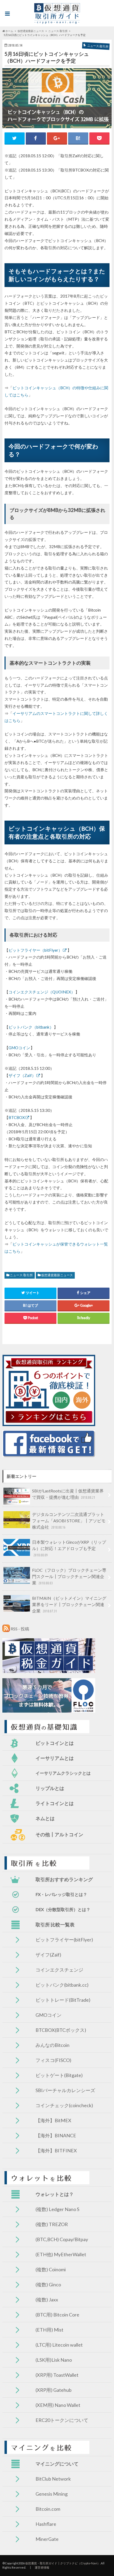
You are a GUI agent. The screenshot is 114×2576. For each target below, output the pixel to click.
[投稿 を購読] (6, 1629)
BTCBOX (17, 1117)
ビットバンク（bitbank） (31, 1027)
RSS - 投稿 (20, 1629)
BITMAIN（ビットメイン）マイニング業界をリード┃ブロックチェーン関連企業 (69, 1604)
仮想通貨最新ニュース (57, 1275)
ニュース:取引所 (21, 1275)
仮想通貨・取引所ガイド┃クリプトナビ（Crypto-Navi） (63, 2563)
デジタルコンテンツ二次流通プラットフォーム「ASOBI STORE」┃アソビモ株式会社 (69, 1521)
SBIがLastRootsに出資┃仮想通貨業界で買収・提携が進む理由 (68, 1494)
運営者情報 (42, 2567)
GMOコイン (19, 1048)
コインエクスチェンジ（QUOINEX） (42, 992)
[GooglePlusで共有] (57, 138)
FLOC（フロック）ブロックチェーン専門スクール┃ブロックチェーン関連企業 (69, 1576)
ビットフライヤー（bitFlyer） (35, 950)
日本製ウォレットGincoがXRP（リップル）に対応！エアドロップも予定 (69, 1548)
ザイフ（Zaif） (22, 1075)
